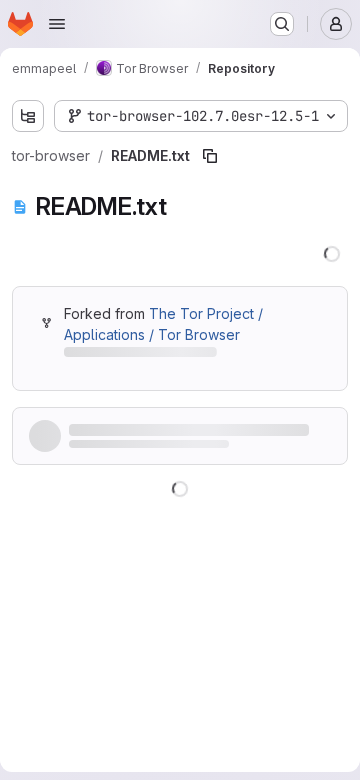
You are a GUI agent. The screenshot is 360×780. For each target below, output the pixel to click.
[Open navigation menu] (57, 24)
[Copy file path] (210, 156)
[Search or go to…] (282, 24)
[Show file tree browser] (28, 116)
